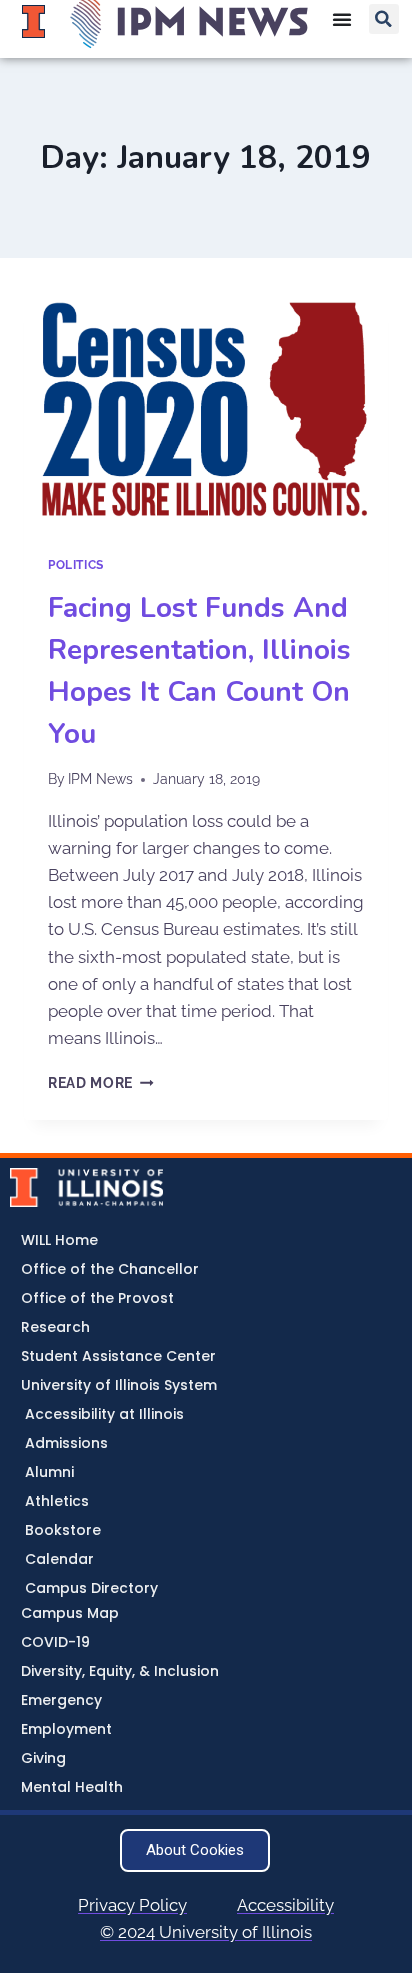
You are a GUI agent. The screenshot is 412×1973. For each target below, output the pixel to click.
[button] (384, 19)
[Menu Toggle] (342, 19)
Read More (101, 1083)
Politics (76, 565)
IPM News (100, 779)
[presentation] (206, 411)
